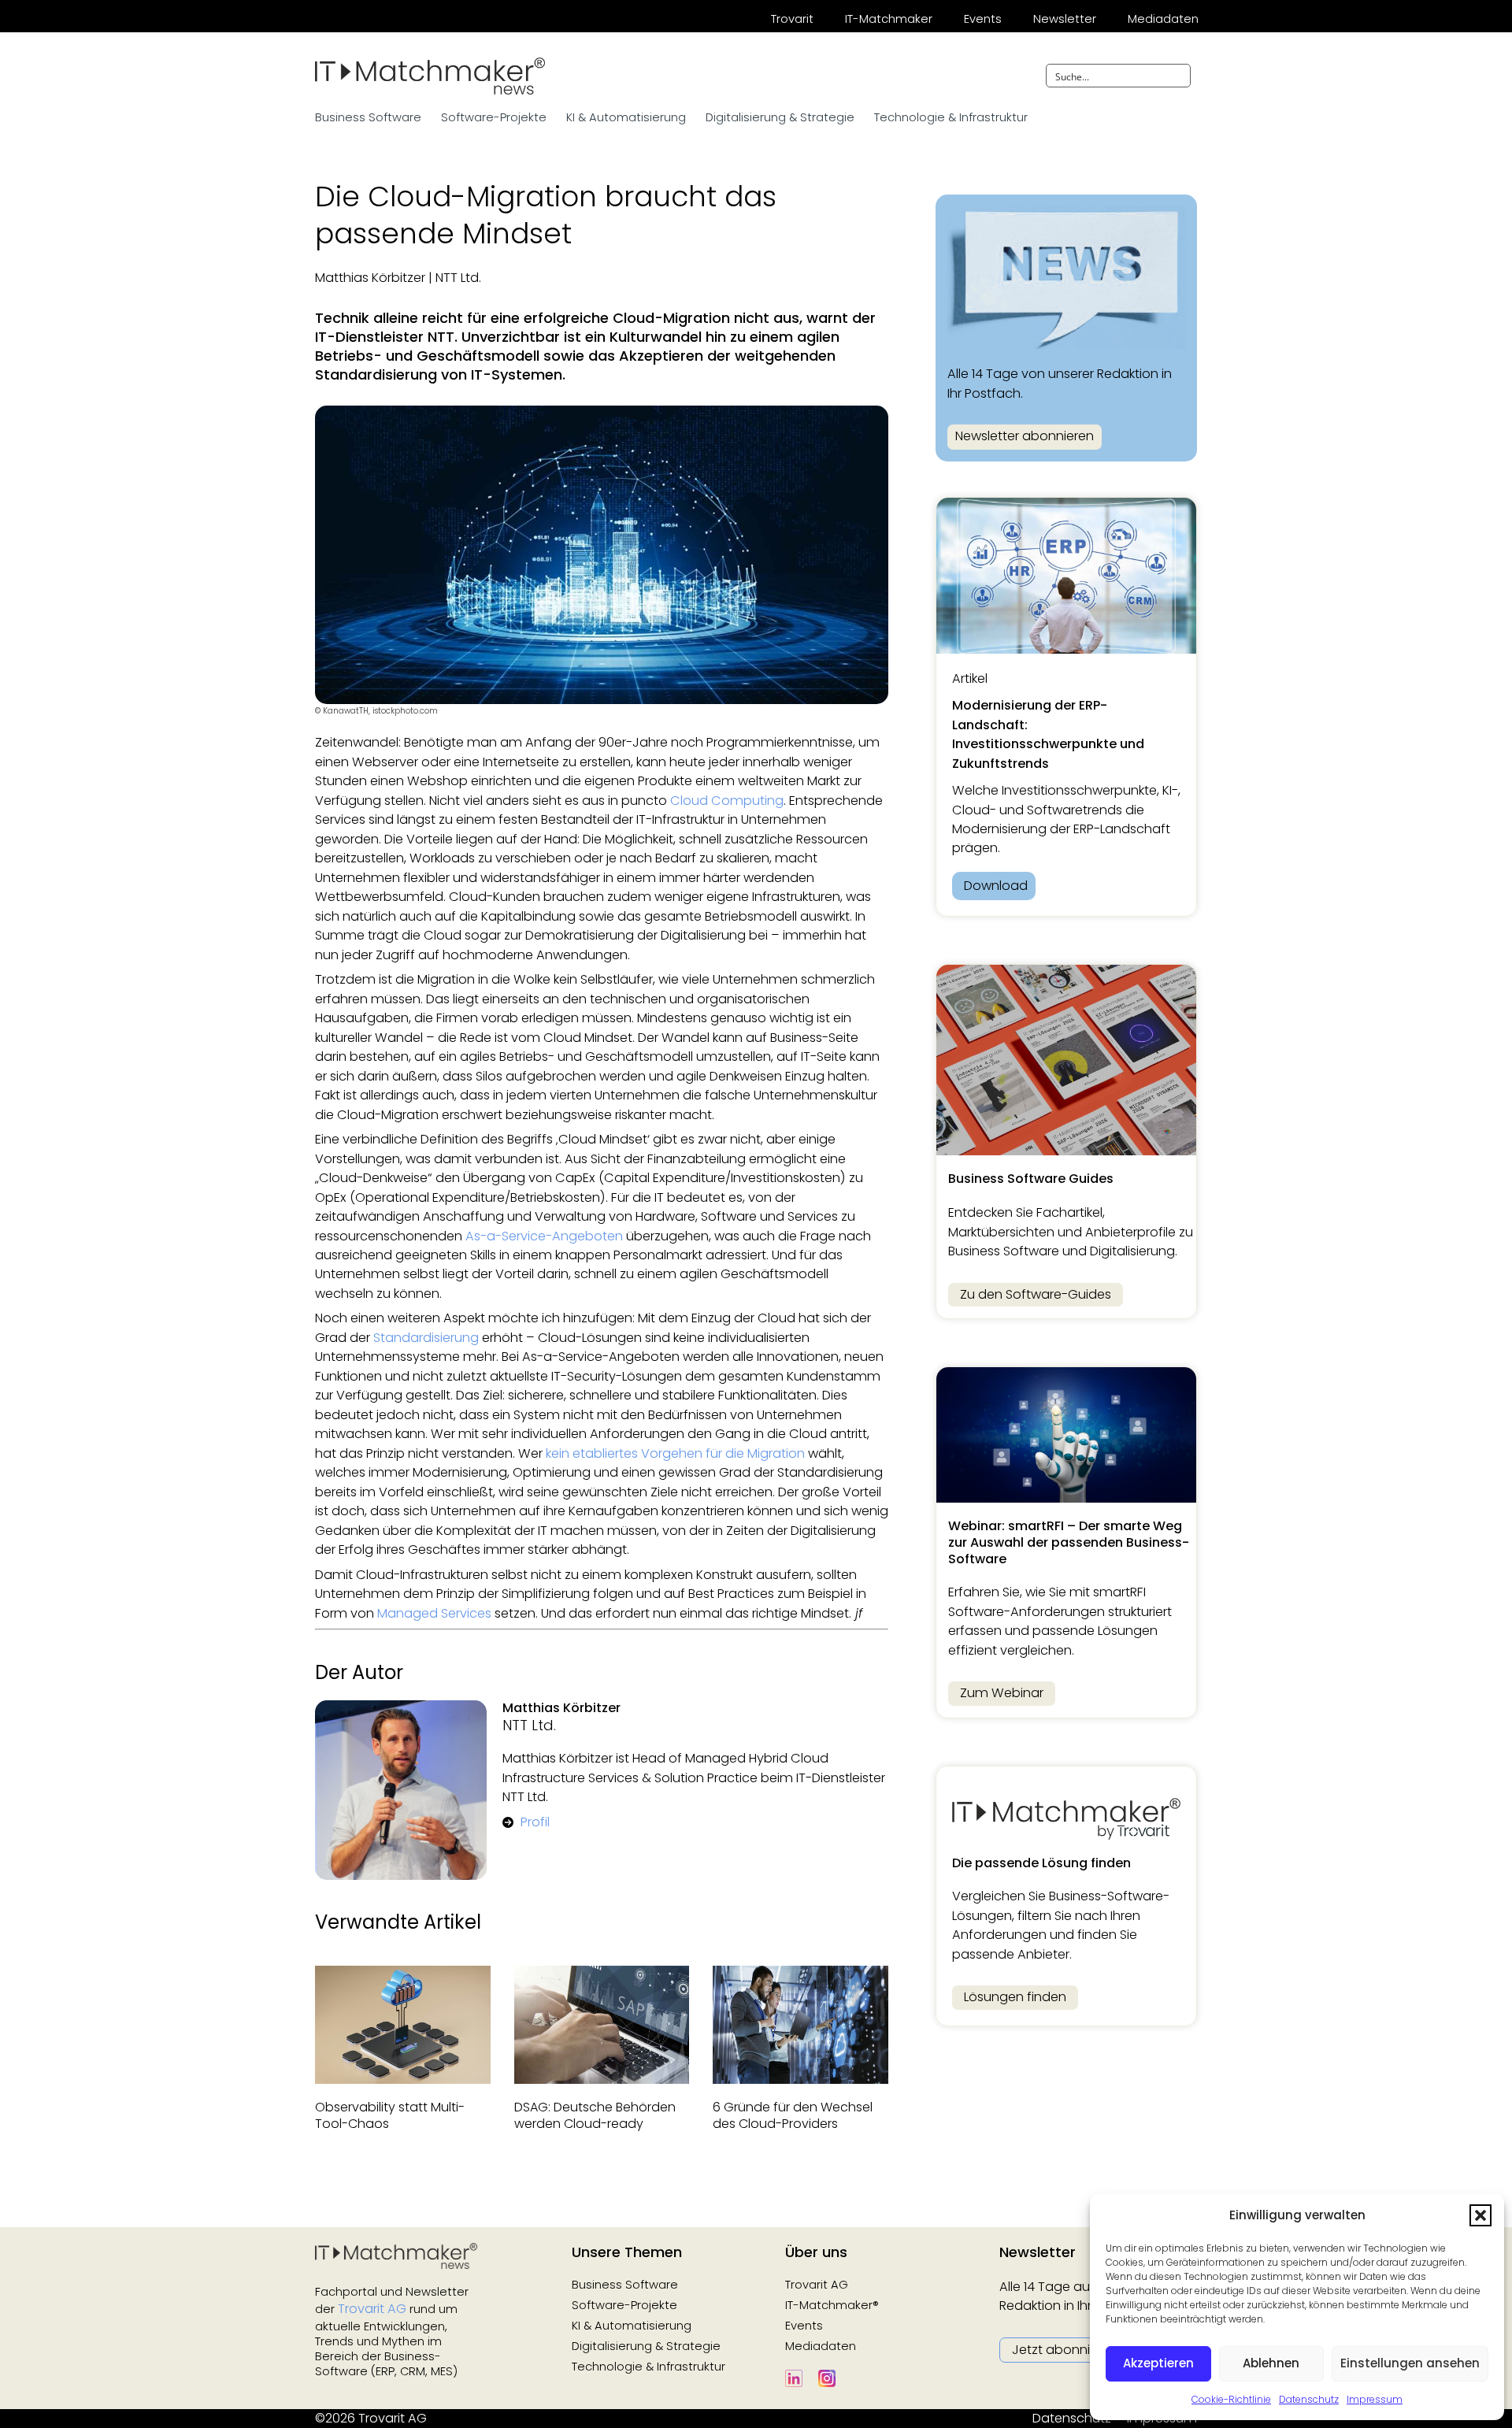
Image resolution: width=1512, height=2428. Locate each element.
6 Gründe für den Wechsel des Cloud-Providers (793, 2115)
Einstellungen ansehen (1410, 2363)
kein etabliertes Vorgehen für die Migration (675, 1453)
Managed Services (434, 1613)
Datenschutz (1309, 2399)
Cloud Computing (727, 801)
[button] (1480, 2215)
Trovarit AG (372, 2309)
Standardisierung (426, 1338)
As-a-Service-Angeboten (544, 1236)
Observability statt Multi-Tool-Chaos (390, 2115)
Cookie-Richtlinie (1231, 2399)
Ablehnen (1271, 2363)
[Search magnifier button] (1179, 76)
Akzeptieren (1158, 2363)
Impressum (1375, 2399)
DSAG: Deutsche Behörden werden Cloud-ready (595, 2115)
